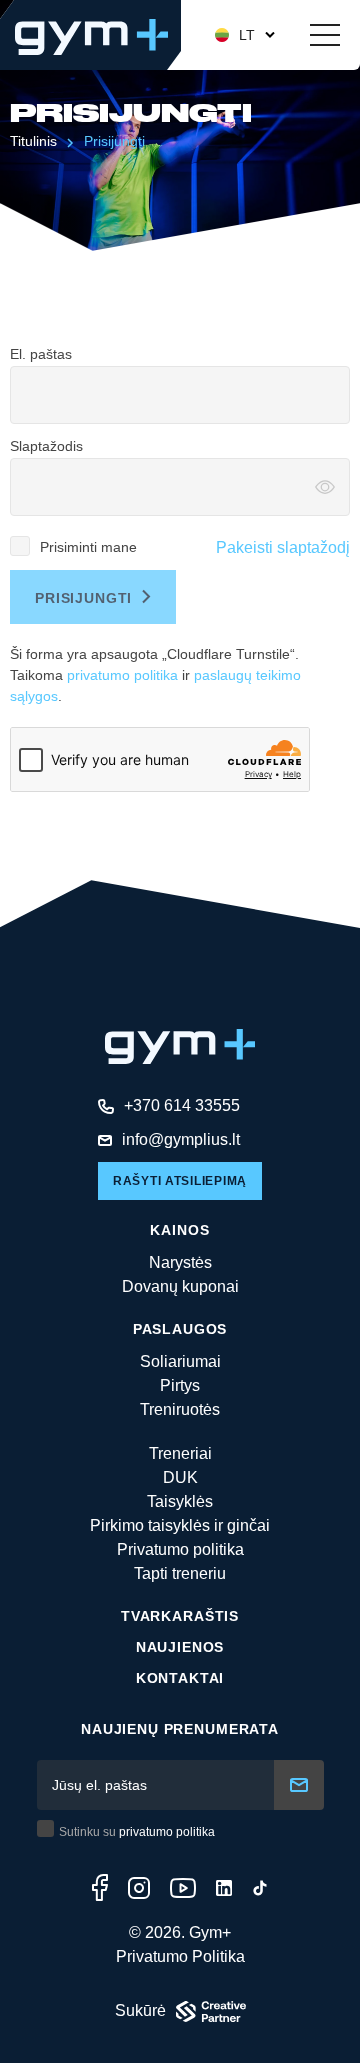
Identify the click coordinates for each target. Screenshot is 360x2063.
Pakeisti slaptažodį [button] (283, 547)
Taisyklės (180, 1501)
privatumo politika (122, 675)
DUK (180, 1477)
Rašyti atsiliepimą (180, 1181)
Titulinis (33, 141)
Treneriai (180, 1453)
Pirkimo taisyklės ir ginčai (180, 1525)
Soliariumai (180, 1361)
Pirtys (180, 1385)
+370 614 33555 (182, 1105)
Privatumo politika (180, 1549)
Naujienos (180, 1647)
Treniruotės (180, 1409)
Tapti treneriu (180, 1573)
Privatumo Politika (180, 1956)
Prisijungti (114, 141)
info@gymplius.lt (181, 1139)
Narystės (180, 1262)
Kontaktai (180, 1678)
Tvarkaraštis (180, 1616)
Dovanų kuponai (180, 1286)
